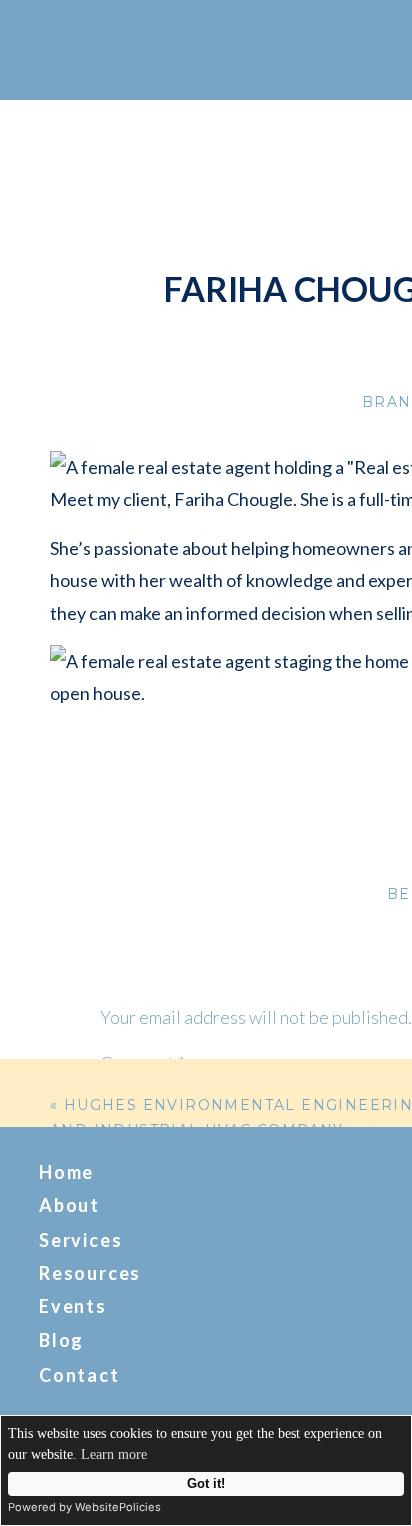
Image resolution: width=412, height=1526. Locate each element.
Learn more (114, 1454)
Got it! (206, 1484)
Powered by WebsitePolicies (84, 1507)
